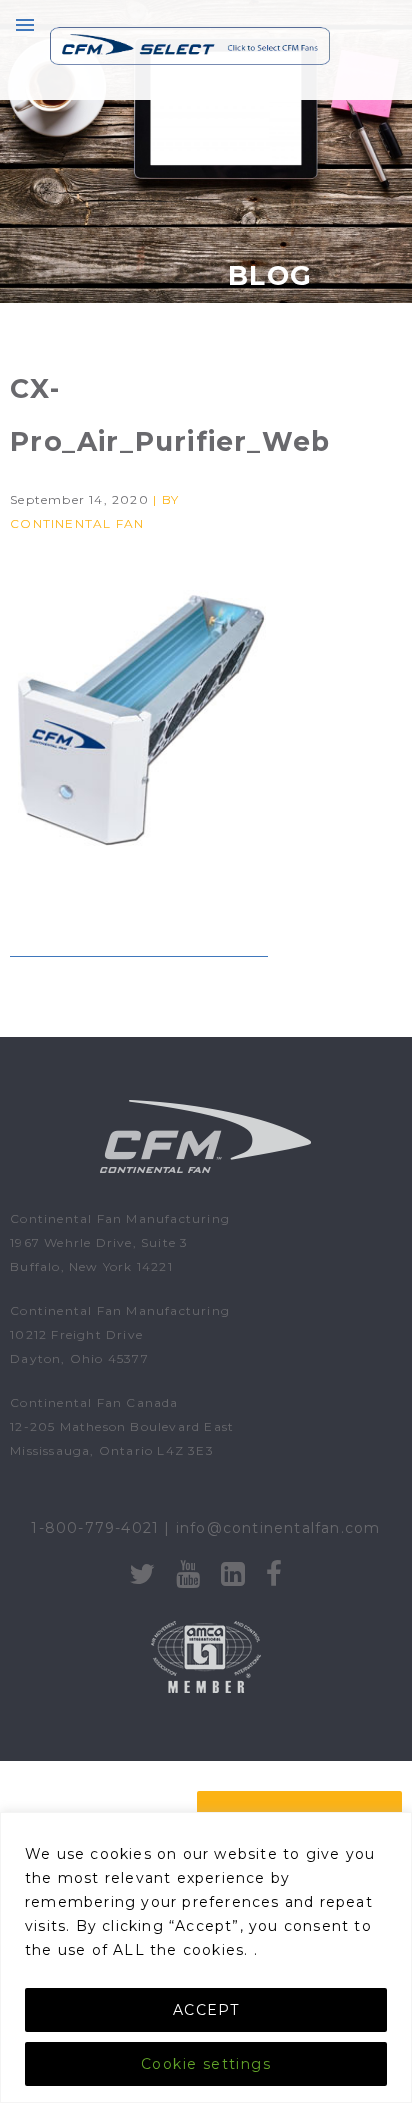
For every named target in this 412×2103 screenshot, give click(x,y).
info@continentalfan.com (278, 1528)
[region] (206, 1957)
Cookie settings (206, 2064)
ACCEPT (206, 2010)
